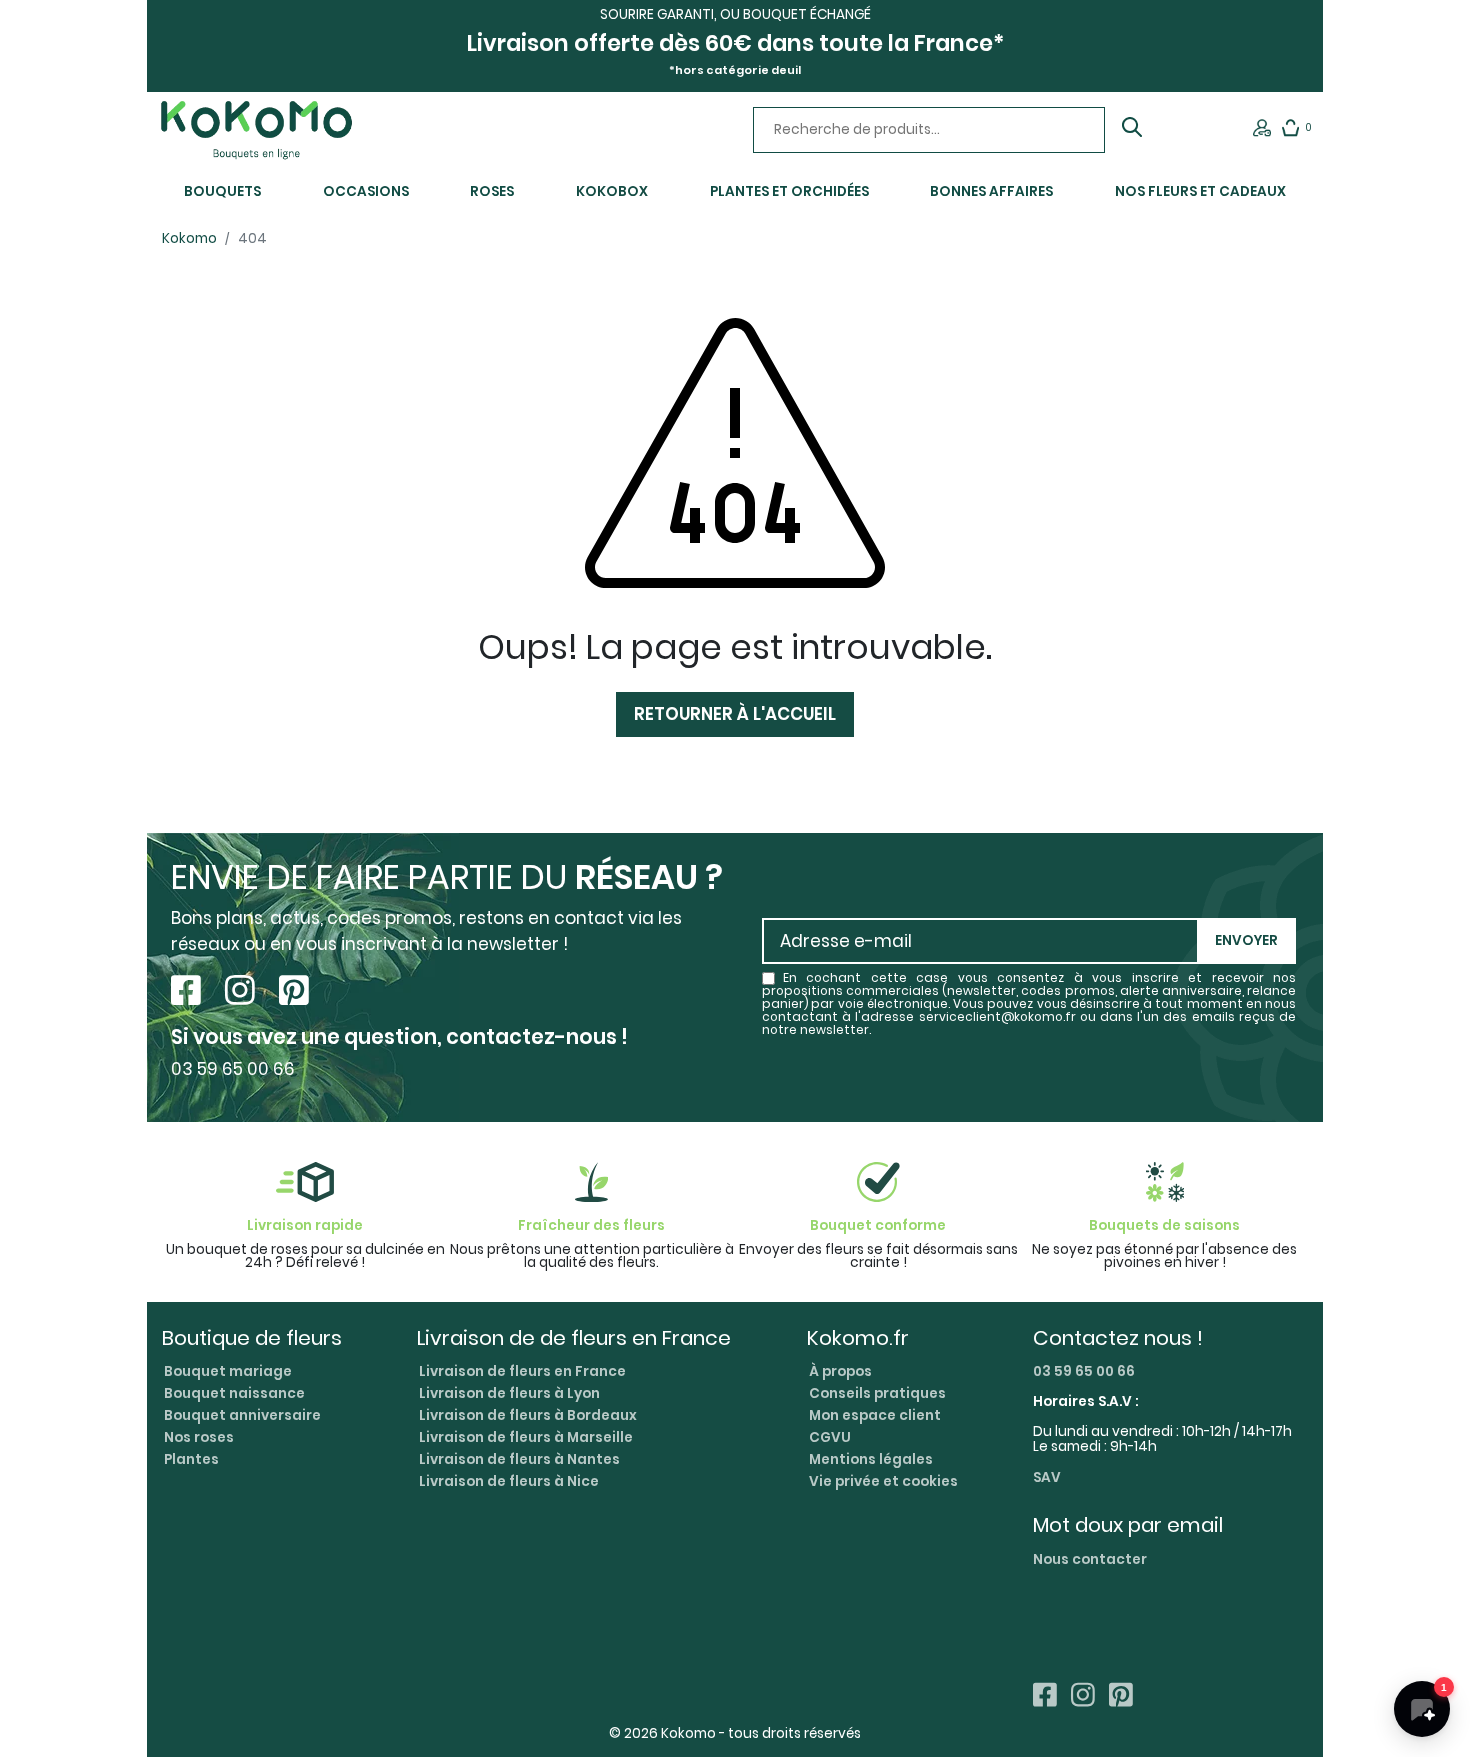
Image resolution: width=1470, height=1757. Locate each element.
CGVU (830, 1437)
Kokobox (612, 191)
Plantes (191, 1459)
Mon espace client (875, 1415)
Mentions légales (871, 1459)
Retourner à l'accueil (735, 714)
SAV (1047, 1478)
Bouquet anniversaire (242, 1415)
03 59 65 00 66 (1084, 1371)
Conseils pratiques (877, 1393)
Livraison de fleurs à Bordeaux (528, 1415)
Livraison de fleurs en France (522, 1371)
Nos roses (199, 1437)
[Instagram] (244, 991)
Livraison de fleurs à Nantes (519, 1459)
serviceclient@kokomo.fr (997, 1017)
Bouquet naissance (234, 1393)
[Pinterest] (294, 991)
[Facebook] (190, 991)
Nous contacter (1090, 1559)
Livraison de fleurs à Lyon (509, 1393)
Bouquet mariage (228, 1371)
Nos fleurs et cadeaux (1200, 191)
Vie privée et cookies (883, 1481)
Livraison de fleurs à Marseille (526, 1437)
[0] (1291, 132)
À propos (840, 1371)
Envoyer (1246, 940)
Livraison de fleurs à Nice (509, 1481)
